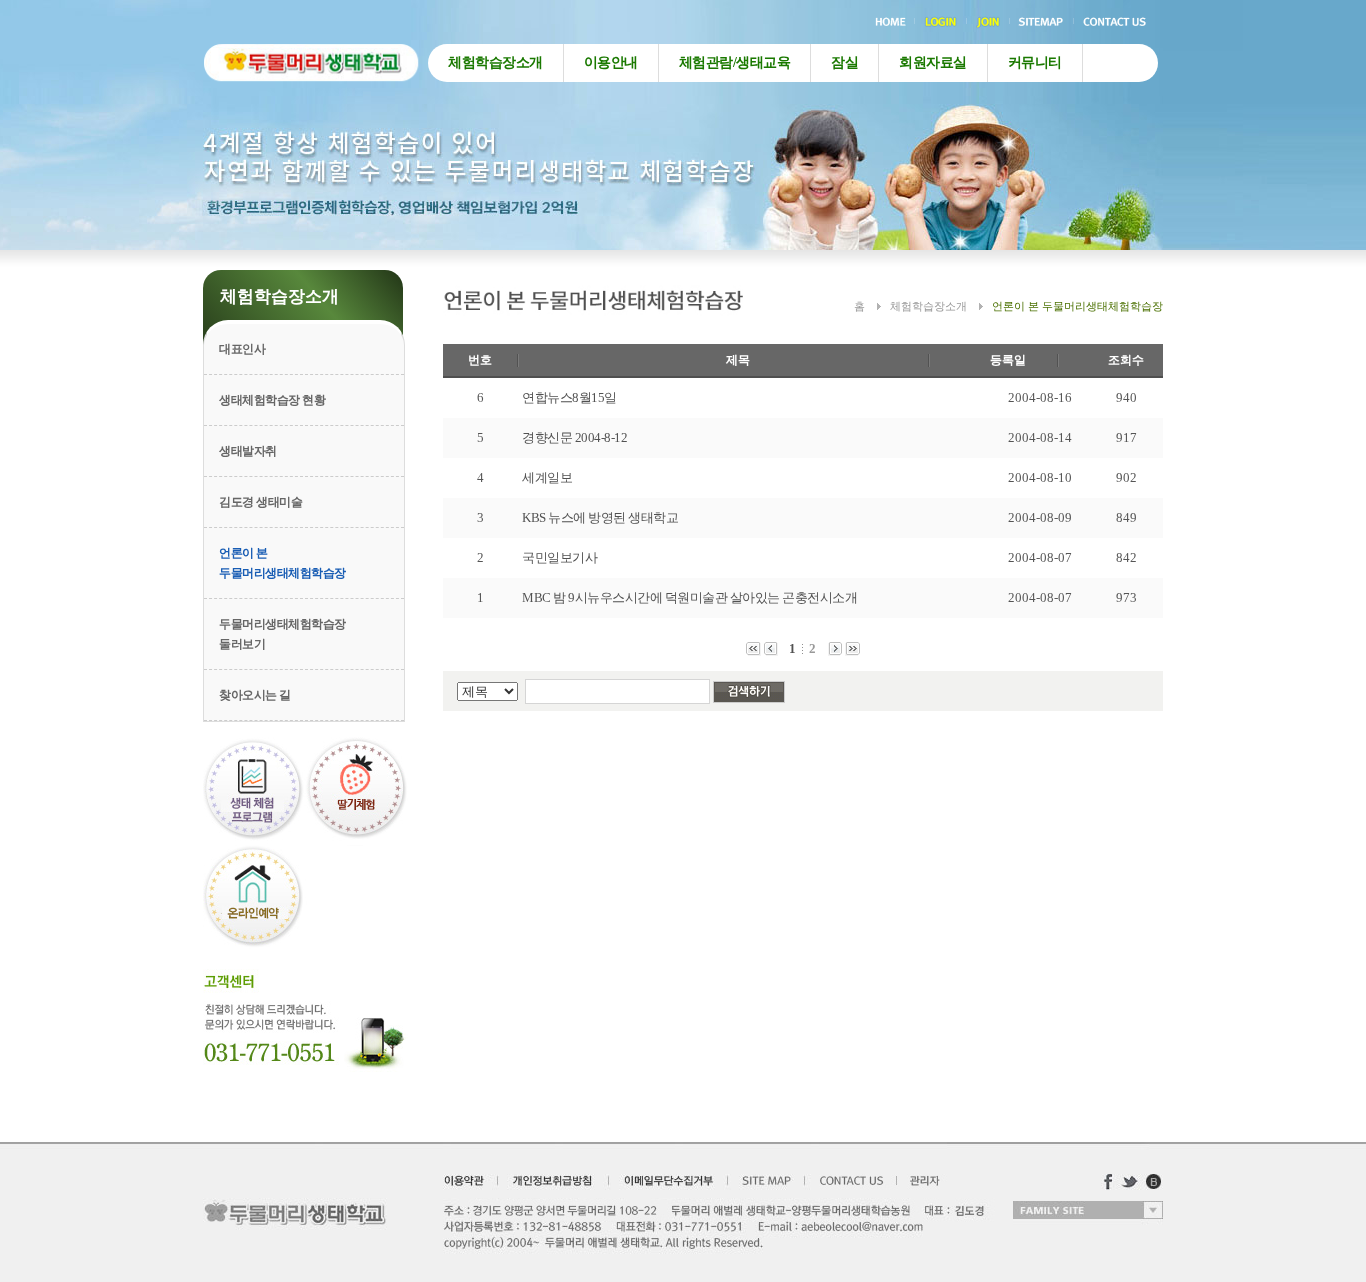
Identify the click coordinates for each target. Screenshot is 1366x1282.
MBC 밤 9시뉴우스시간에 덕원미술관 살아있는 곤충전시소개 (689, 597)
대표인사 (242, 349)
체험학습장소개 (495, 62)
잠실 (844, 62)
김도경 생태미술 (260, 502)
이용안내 (611, 62)
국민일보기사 (559, 557)
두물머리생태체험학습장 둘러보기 (282, 634)
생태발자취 (248, 451)
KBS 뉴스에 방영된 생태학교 (600, 517)
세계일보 (547, 477)
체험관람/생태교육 (735, 62)
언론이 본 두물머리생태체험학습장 (282, 563)
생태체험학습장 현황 (272, 400)
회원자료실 (933, 62)
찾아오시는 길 (255, 695)
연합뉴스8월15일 (569, 397)
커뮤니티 (1035, 62)
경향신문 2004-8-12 (574, 437)
